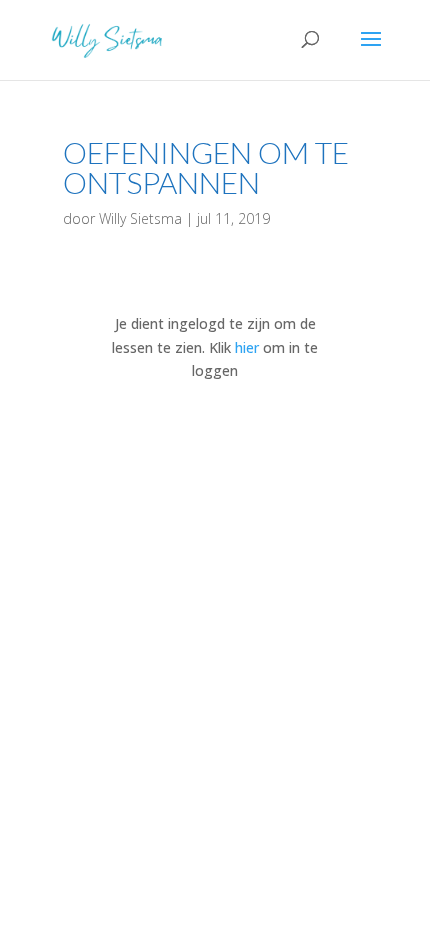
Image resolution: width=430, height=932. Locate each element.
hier (247, 347)
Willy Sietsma (140, 218)
